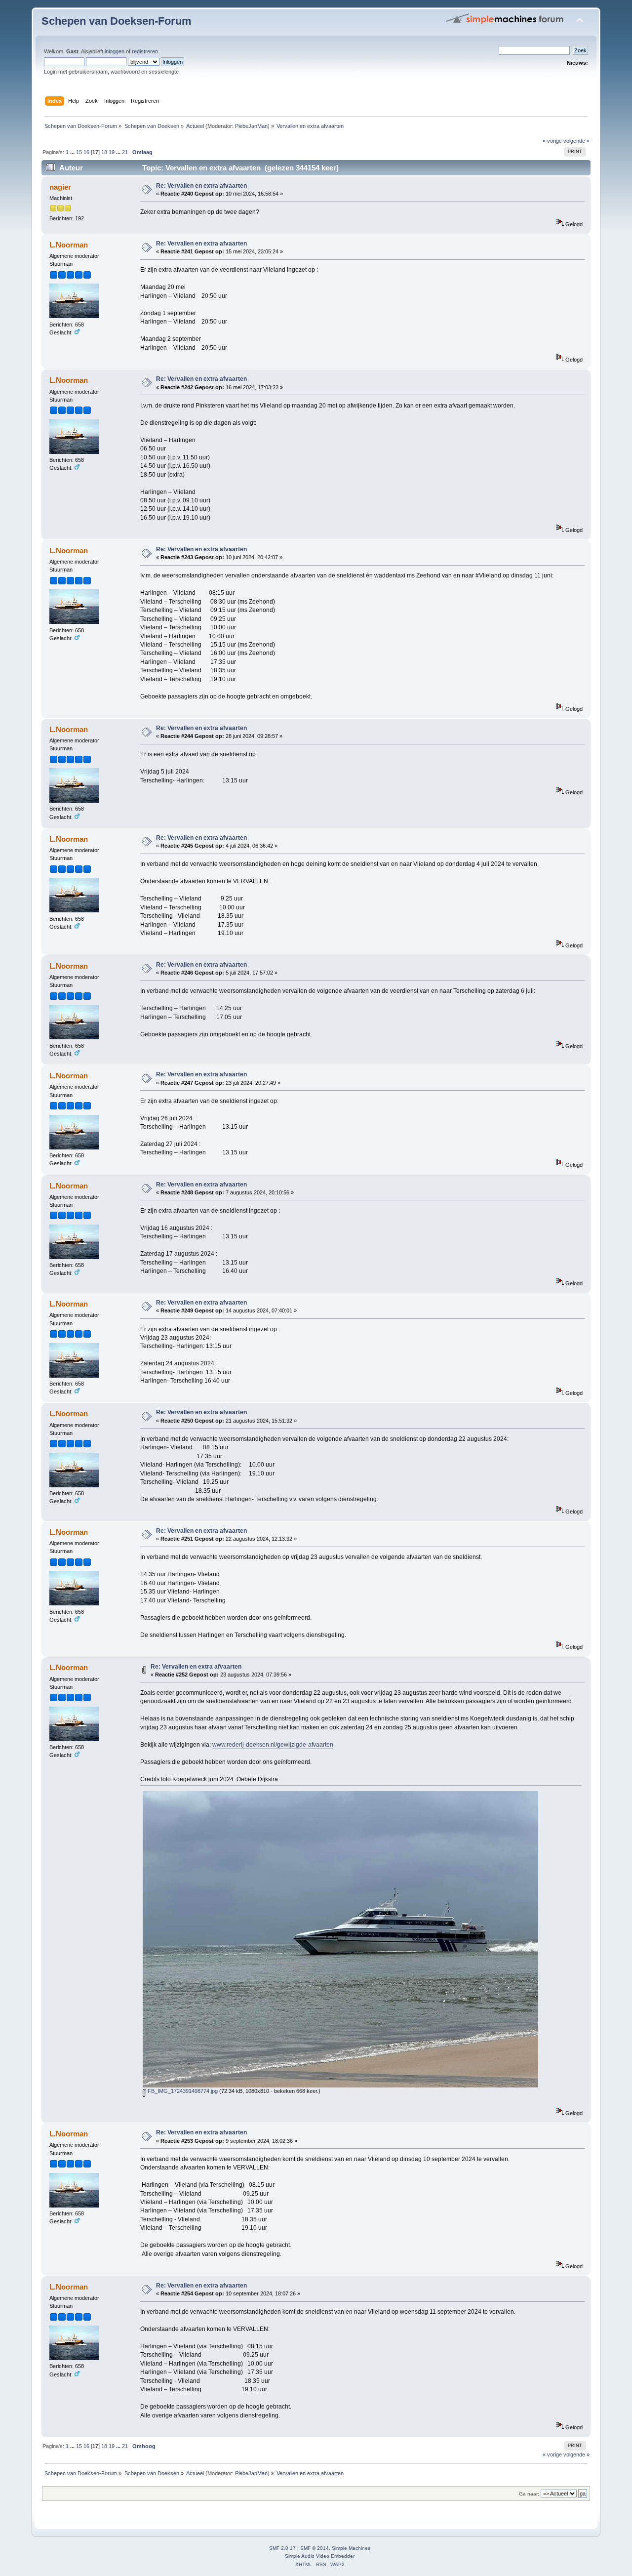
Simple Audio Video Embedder (320, 2556)
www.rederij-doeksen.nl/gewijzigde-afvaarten (273, 1745)
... (73, 152)
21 (125, 152)
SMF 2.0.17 (282, 2548)
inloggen (115, 51)
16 (86, 152)
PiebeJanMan (251, 126)
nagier (60, 187)
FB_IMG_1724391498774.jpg (182, 2091)
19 (112, 152)
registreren (145, 51)
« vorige (552, 141)
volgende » (576, 141)
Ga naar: (529, 2494)
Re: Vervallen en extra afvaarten (201, 186)
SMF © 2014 (315, 2548)
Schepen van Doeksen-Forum (117, 21)
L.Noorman (69, 245)
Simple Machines (351, 2548)
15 (79, 152)
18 (104, 152)
